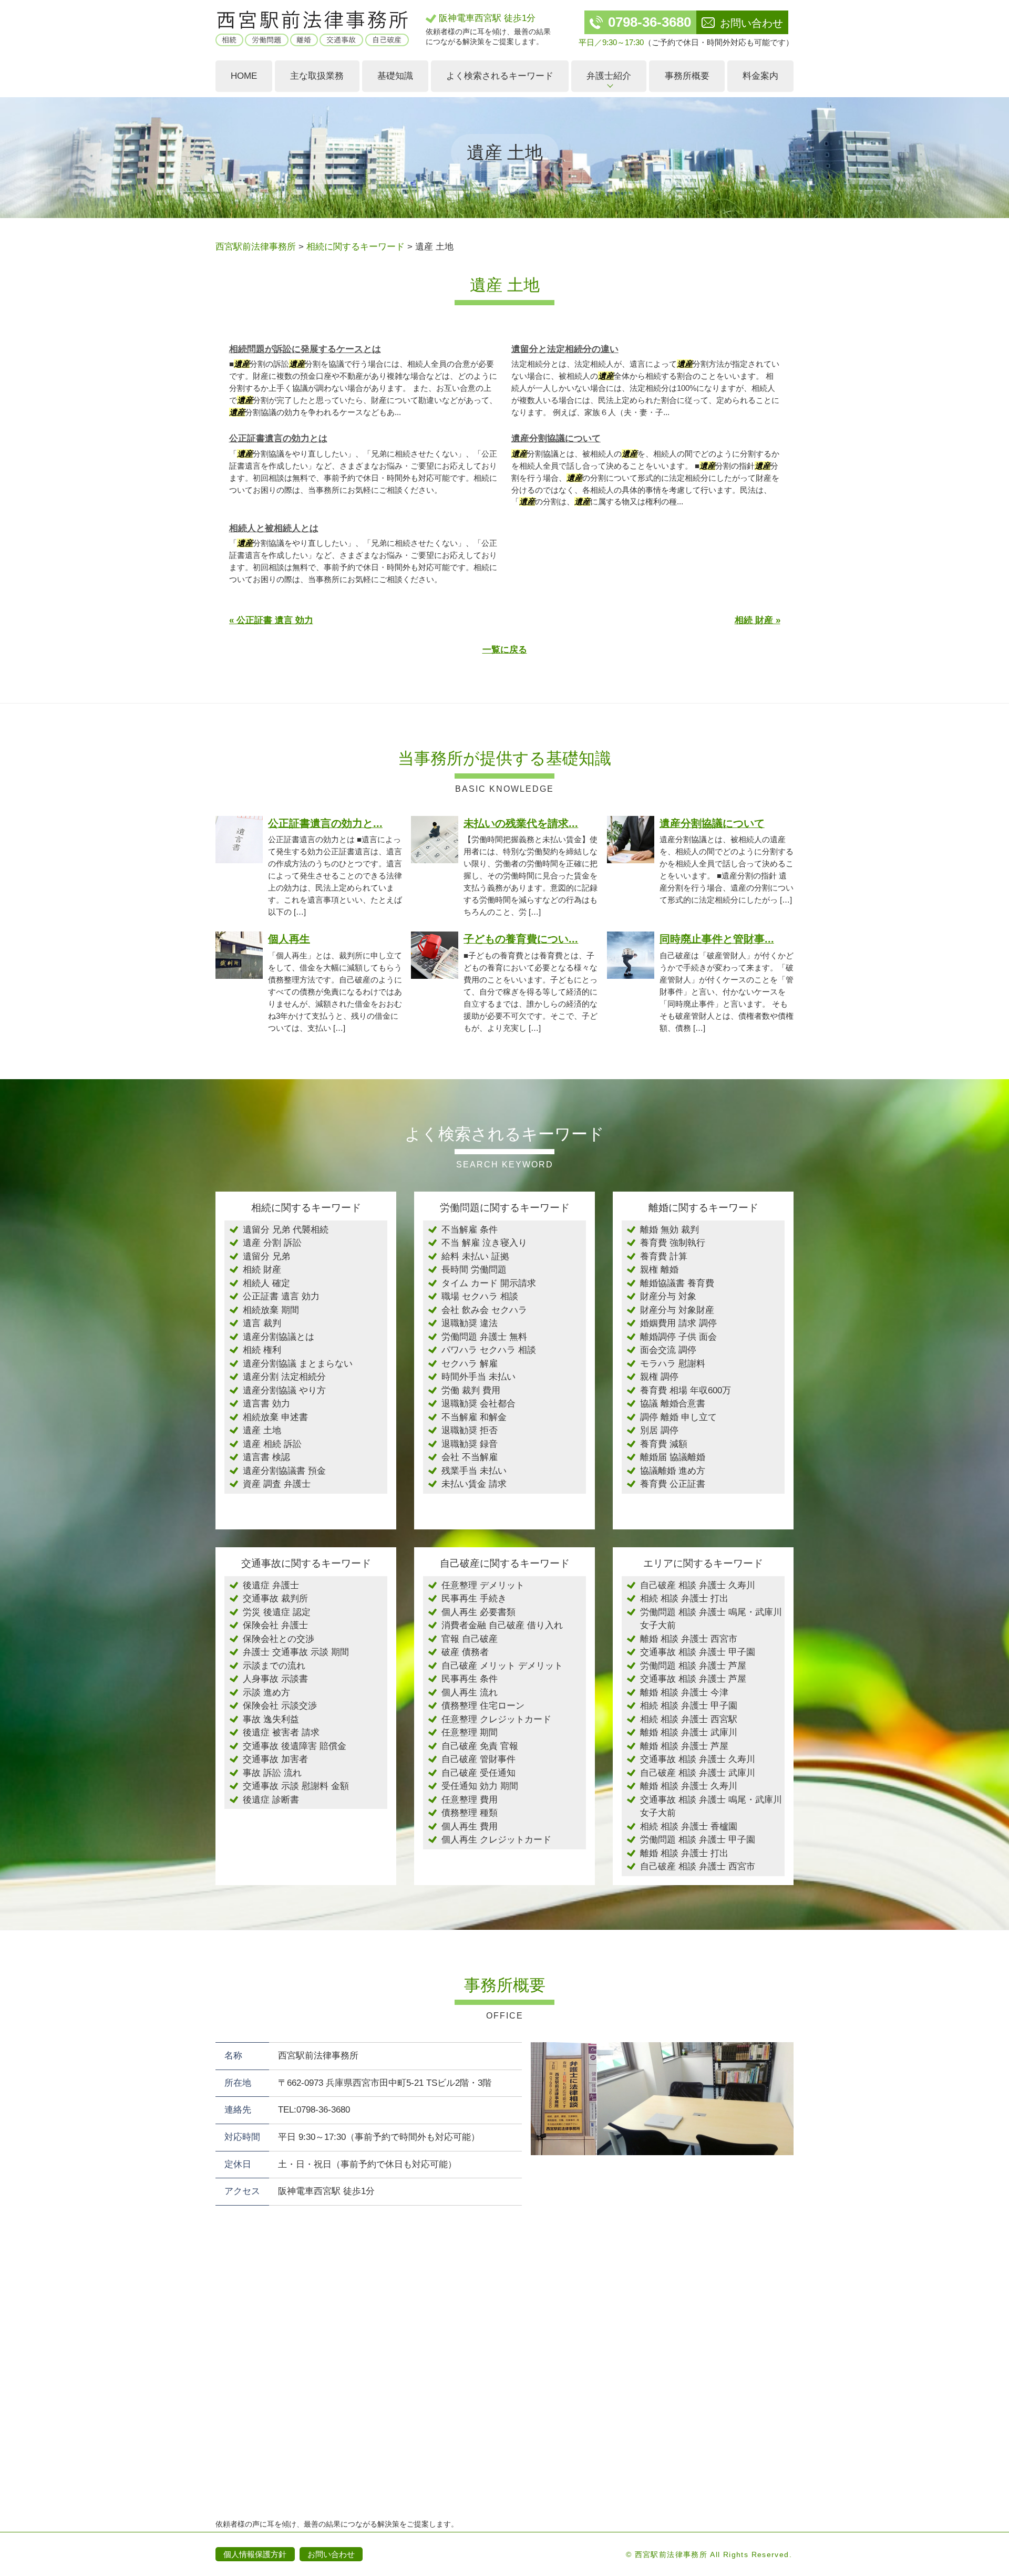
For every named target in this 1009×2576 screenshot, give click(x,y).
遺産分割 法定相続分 (284, 1377)
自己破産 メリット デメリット (502, 1666)
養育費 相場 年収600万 (686, 1390)
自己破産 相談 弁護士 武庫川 (698, 1773)
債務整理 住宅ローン (483, 1706)
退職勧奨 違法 (470, 1323)
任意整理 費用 (470, 1800)
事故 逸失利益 (271, 1719)
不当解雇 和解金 (474, 1417)
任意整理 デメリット (483, 1585)
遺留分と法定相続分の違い (565, 349)
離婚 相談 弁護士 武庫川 (689, 1732)
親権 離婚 (659, 1270)
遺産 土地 (262, 1430)
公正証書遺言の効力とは (278, 438)
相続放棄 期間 (271, 1310)
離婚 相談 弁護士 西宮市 (689, 1639)
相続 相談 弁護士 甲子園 (689, 1706)
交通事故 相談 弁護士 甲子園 (698, 1652)
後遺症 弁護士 (271, 1585)
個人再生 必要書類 (478, 1612)
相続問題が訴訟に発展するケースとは (305, 349)
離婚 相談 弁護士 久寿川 (689, 1786)
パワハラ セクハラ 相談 (489, 1350)
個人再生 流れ (470, 1693)
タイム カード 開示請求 (489, 1283)
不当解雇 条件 (470, 1230)
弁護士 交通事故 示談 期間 (296, 1652)
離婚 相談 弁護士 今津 (684, 1693)
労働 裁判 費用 (471, 1390)
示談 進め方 (266, 1693)
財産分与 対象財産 (677, 1310)
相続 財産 (262, 1270)
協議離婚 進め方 (673, 1471)
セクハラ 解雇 (470, 1364)
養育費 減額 (664, 1444)
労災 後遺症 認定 (277, 1612)
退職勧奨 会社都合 (478, 1404)
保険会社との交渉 (279, 1639)
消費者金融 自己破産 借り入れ (502, 1625)
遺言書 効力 (266, 1404)
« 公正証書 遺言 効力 (271, 620)
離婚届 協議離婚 (673, 1457)
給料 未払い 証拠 (475, 1256)
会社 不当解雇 (470, 1457)
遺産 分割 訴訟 (272, 1243)
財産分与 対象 (668, 1296)
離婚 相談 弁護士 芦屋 (684, 1746)
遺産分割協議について (556, 438)
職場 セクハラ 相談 (480, 1296)
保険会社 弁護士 (275, 1625)
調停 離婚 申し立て (678, 1417)
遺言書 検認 (266, 1457)
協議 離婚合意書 (673, 1404)
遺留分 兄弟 (266, 1256)
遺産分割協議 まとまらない (298, 1364)
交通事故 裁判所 (275, 1599)
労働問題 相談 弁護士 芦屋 (693, 1666)
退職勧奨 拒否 (470, 1430)
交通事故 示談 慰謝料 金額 (296, 1786)
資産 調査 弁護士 (277, 1484)
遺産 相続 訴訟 (272, 1444)
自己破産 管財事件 (478, 1759)
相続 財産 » (758, 620)
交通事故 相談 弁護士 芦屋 (693, 1679)
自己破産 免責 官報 (480, 1746)
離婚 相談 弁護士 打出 (684, 1853)
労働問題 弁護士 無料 (484, 1337)
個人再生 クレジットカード (496, 1840)
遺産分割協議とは (279, 1337)
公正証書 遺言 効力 (281, 1296)
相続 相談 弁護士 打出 (684, 1599)
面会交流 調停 (668, 1350)
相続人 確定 (266, 1283)
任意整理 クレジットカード (496, 1719)
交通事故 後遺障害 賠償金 (295, 1746)
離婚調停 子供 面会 (678, 1337)
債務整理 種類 (470, 1813)
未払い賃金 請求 (474, 1484)
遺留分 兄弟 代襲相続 (286, 1230)
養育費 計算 (664, 1256)
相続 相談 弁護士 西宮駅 (689, 1719)
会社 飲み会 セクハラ (484, 1310)
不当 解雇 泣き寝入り (484, 1243)
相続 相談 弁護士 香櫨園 (689, 1827)
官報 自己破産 (470, 1639)
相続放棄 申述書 (275, 1417)
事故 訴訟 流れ (272, 1773)
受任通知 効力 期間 (480, 1786)
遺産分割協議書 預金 (284, 1471)
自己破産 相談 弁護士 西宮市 (698, 1866)
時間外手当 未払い (478, 1377)
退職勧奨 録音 (470, 1444)
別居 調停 (659, 1430)
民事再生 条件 (470, 1679)
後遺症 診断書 (271, 1800)
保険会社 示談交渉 (280, 1706)
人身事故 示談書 (275, 1679)
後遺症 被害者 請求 (281, 1732)
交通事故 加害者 (275, 1759)
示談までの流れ (274, 1666)
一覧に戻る (505, 650)
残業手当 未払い (474, 1471)
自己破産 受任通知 (478, 1773)
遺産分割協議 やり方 (284, 1390)
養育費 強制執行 (673, 1243)
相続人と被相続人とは (274, 528)
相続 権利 (262, 1350)
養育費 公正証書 (673, 1484)
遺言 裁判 (262, 1323)
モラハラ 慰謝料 (673, 1364)
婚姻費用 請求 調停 (678, 1323)
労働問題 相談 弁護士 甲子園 (698, 1840)
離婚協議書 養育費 (677, 1283)
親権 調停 (659, 1377)
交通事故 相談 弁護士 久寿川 (698, 1759)
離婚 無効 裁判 (670, 1230)
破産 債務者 (465, 1652)
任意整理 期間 (470, 1732)
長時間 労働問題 (474, 1270)
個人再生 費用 (470, 1827)
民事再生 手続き (474, 1599)
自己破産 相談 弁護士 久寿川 (698, 1585)
